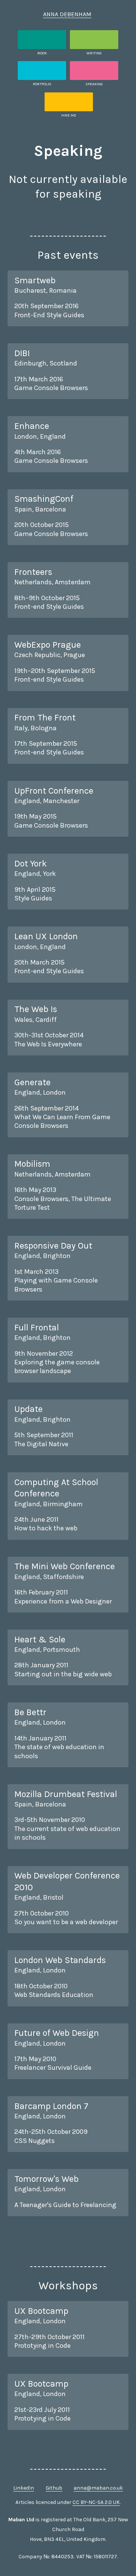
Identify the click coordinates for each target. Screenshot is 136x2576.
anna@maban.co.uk (98, 2488)
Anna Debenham (67, 14)
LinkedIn (24, 2488)
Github (54, 2488)
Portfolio (42, 84)
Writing (94, 53)
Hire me (69, 115)
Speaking (94, 84)
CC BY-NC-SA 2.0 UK (96, 2502)
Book (42, 53)
